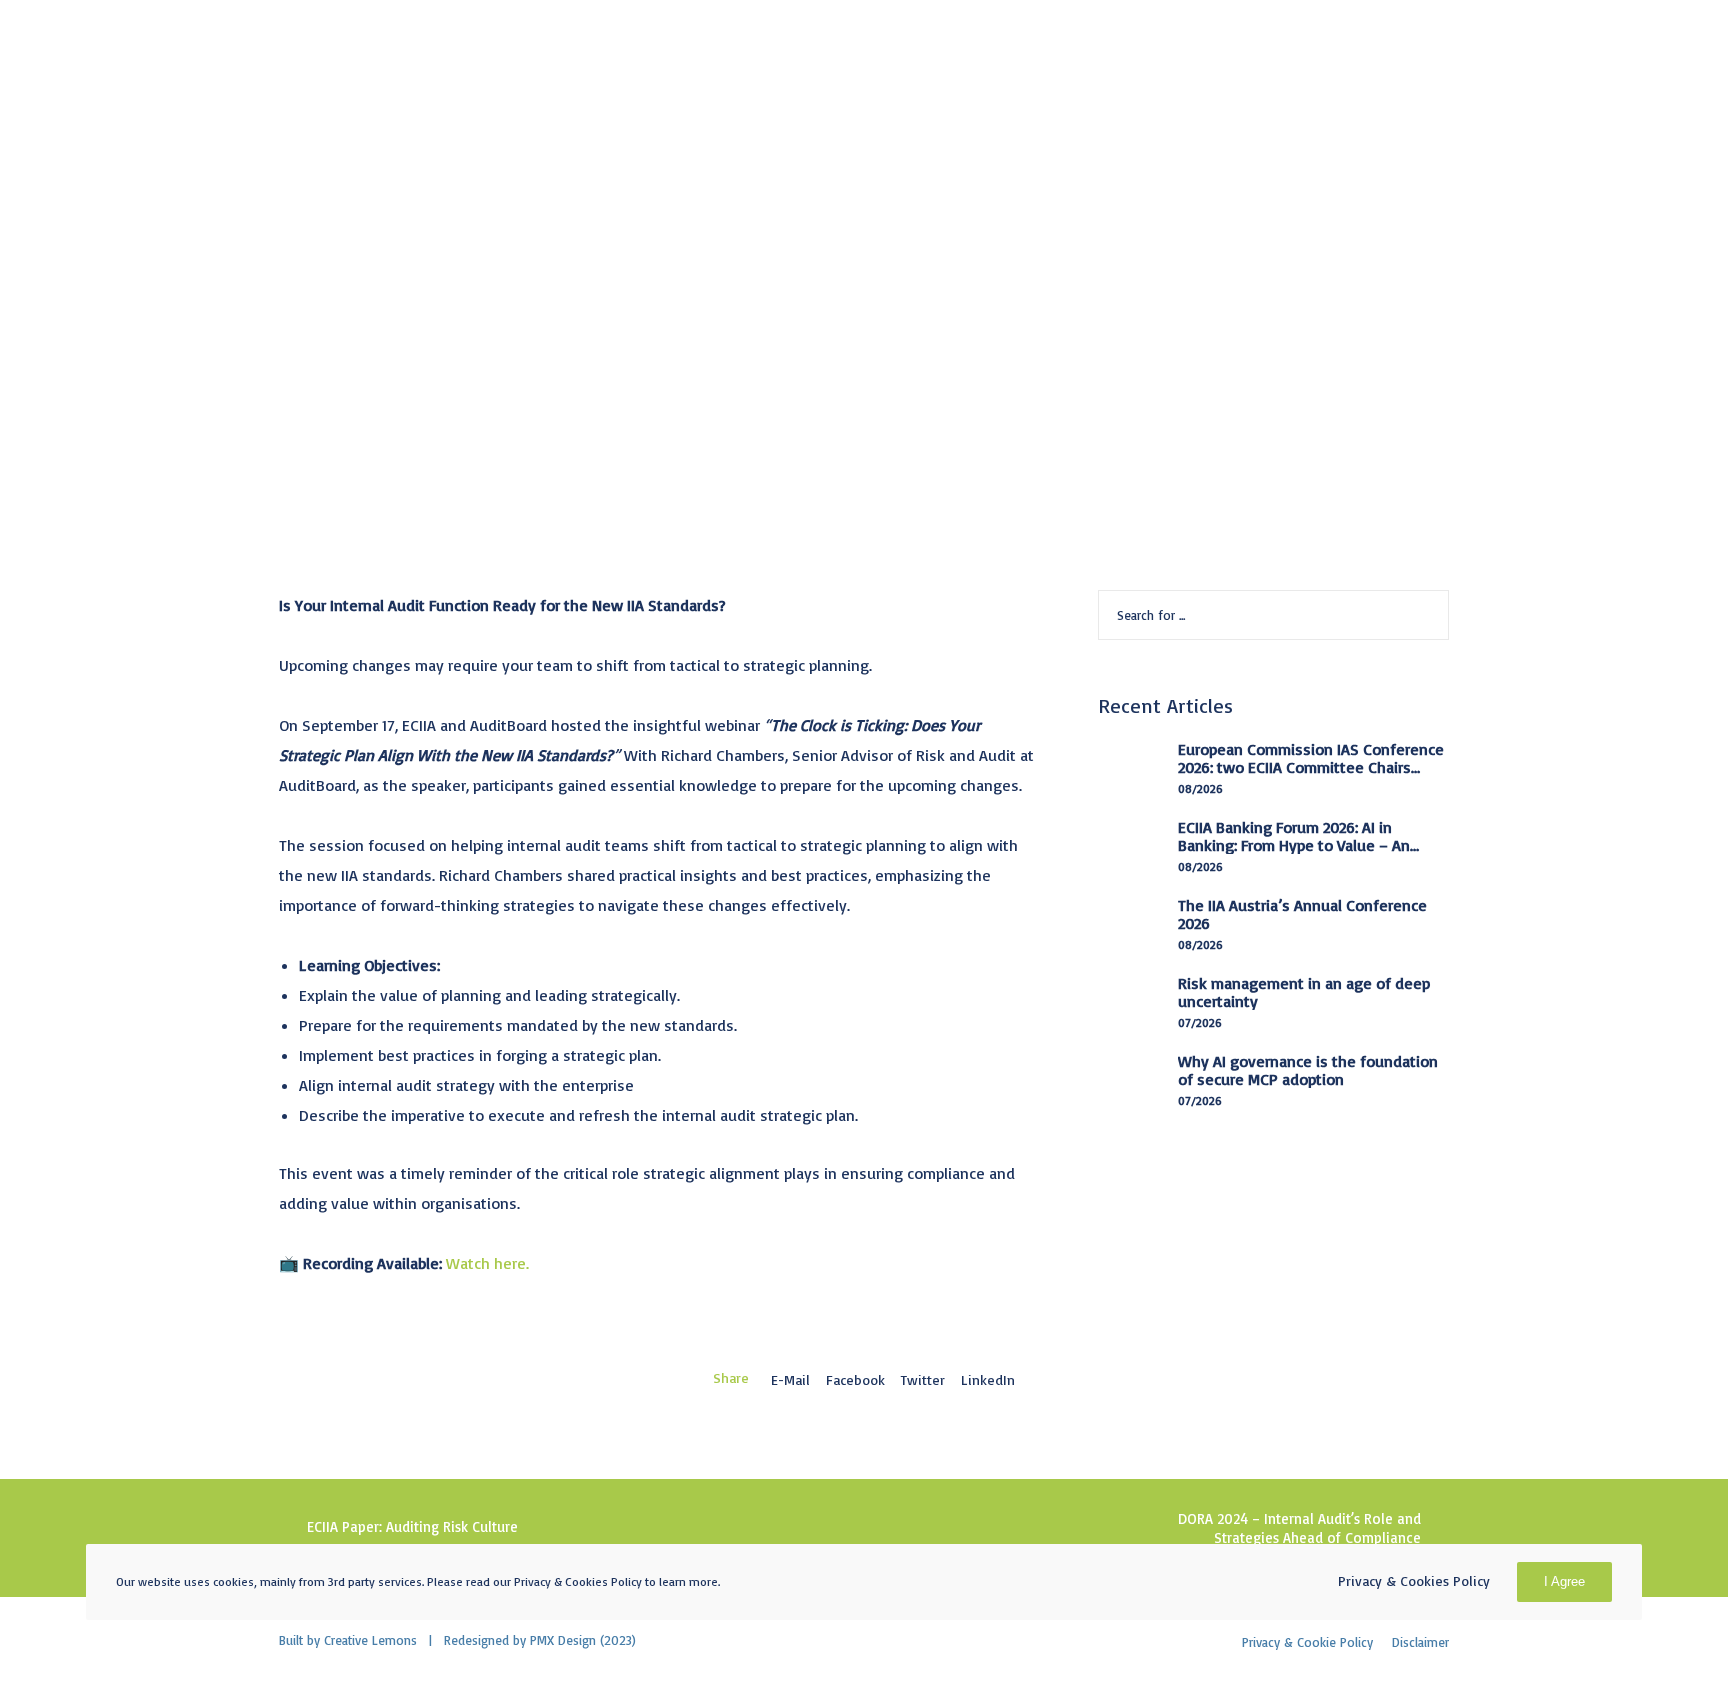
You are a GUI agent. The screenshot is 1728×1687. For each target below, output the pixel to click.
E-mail (790, 1379)
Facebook (855, 1379)
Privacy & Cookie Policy (1307, 1642)
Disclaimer (1420, 1642)
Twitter (923, 1379)
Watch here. (487, 1263)
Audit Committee (345, 186)
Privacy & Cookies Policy (1414, 1580)
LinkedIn (988, 1379)
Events (455, 186)
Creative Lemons (370, 1640)
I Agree (1564, 1581)
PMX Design (563, 1640)
